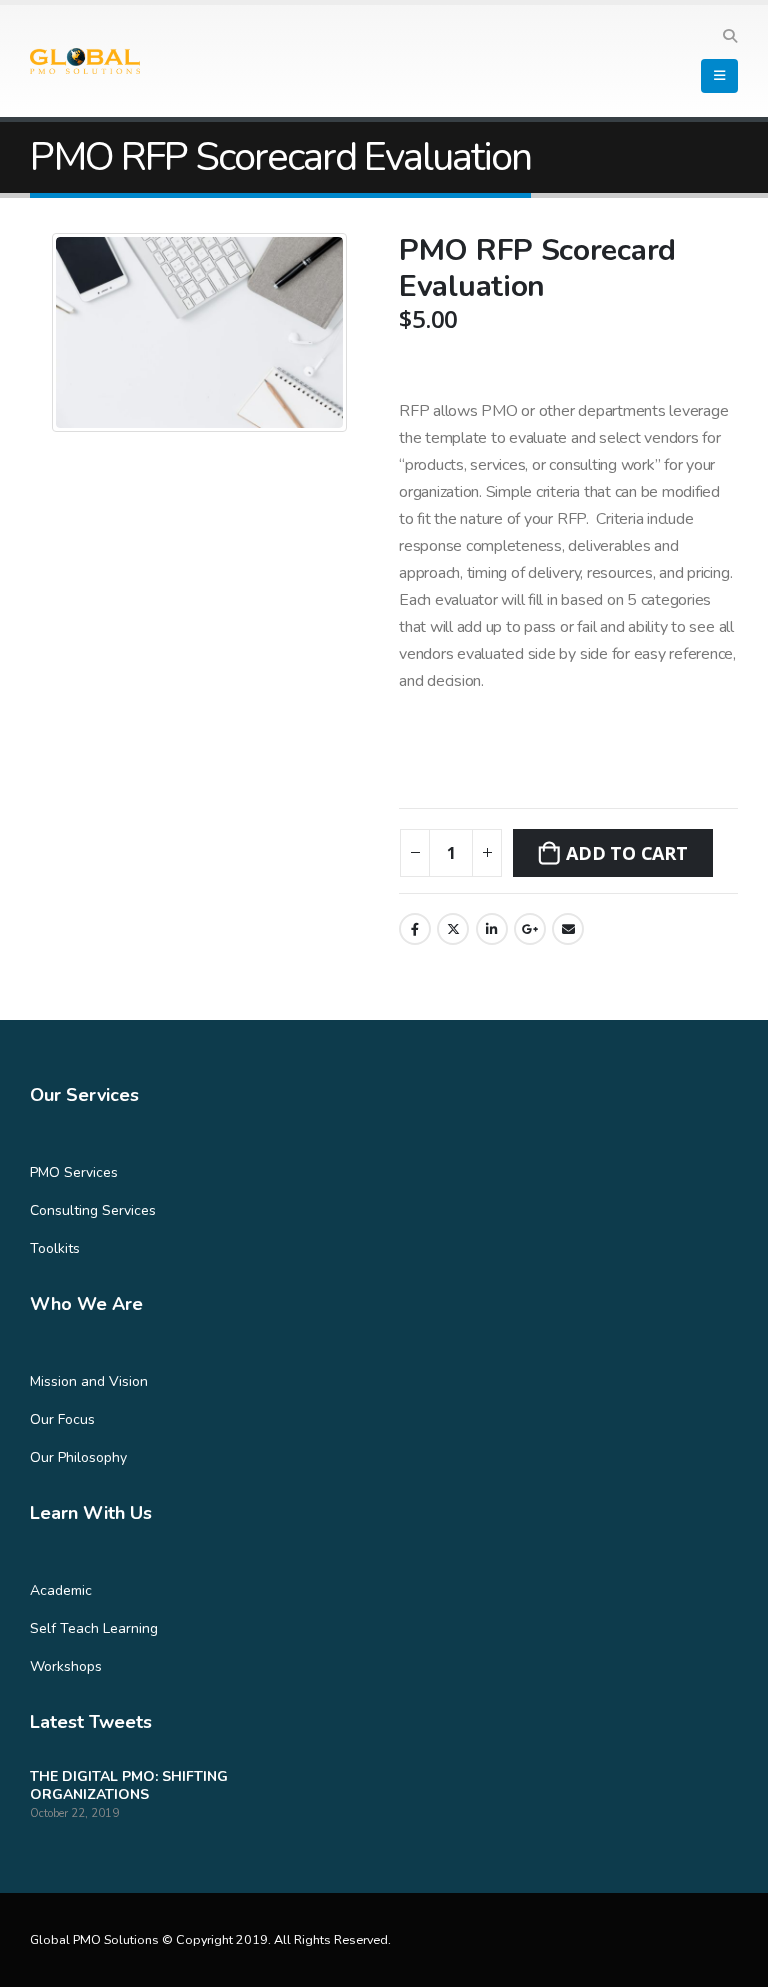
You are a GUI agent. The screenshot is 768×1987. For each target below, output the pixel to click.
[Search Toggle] (729, 37)
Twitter (453, 929)
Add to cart (626, 853)
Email (568, 929)
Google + (530, 929)
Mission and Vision (89, 1381)
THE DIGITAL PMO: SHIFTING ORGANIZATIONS (129, 1785)
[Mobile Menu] (719, 76)
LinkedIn (492, 929)
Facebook (415, 929)
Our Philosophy (78, 1457)
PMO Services (74, 1172)
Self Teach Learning (94, 1628)
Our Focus (62, 1419)
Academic (61, 1590)
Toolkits (55, 1248)
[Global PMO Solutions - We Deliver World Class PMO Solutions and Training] (85, 61)
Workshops (66, 1666)
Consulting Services (93, 1210)
